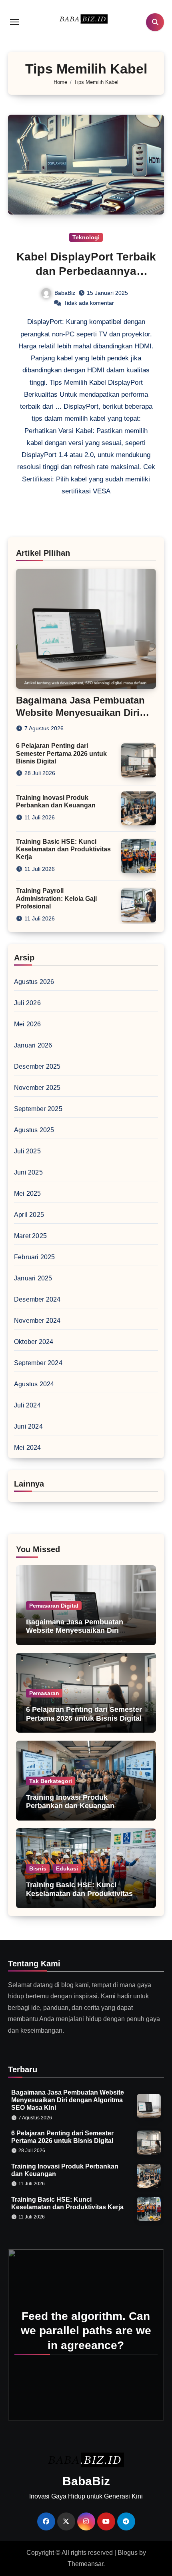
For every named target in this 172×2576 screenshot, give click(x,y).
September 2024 (38, 1363)
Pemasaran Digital (54, 1606)
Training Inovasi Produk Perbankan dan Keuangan (70, 1802)
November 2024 (37, 1321)
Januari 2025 (33, 1278)
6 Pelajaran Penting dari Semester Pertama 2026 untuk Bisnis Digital (61, 753)
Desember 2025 (37, 1066)
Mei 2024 (28, 1448)
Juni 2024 (28, 1426)
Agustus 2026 (34, 982)
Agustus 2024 (34, 1384)
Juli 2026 (27, 1003)
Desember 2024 (37, 1299)
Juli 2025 (27, 1151)
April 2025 (29, 1215)
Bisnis (38, 1868)
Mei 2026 (28, 1024)
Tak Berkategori (51, 1781)
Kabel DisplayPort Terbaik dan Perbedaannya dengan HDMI (86, 271)
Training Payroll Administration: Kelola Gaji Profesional (56, 898)
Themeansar (85, 2564)
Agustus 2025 (34, 1130)
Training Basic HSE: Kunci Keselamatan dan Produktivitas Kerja (63, 849)
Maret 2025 (30, 1236)
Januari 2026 (33, 1045)
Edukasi (67, 1868)
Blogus (128, 2553)
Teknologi (86, 237)
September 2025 (38, 1109)
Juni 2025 (28, 1172)
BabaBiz (65, 293)
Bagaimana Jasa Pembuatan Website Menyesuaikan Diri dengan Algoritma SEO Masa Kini (83, 1631)
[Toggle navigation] (14, 22)
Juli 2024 (27, 1405)
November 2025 (37, 1088)
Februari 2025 (35, 1257)
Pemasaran (44, 1693)
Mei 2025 (28, 1194)
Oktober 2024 (34, 1342)
